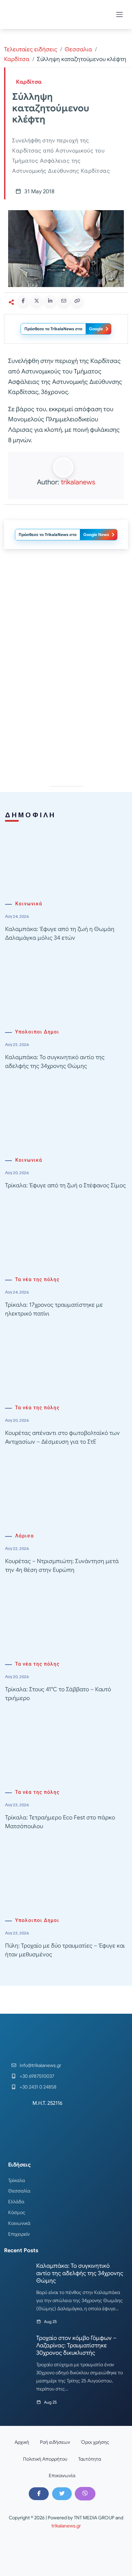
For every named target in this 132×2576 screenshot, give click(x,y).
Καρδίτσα (17, 59)
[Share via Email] (64, 301)
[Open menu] (119, 15)
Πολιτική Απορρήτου (45, 2459)
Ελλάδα (16, 2202)
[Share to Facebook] (23, 301)
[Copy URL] (77, 301)
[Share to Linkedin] (50, 301)
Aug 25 (50, 2322)
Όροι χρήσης (95, 2442)
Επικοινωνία (62, 2475)
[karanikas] (66, 623)
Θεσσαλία (19, 2191)
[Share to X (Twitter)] (37, 301)
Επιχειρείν (19, 2234)
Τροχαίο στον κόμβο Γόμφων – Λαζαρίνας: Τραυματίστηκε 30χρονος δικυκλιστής (76, 2345)
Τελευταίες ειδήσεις (31, 49)
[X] (62, 2494)
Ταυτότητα (90, 2459)
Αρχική (22, 2442)
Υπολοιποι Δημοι (37, 1032)
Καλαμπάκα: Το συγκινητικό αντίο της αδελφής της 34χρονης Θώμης (80, 2273)
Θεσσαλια (78, 49)
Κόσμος (17, 2212)
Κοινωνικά (29, 904)
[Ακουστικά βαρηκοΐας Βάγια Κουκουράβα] (66, 719)
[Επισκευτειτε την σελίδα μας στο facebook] (39, 2494)
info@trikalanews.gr (40, 2065)
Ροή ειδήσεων (55, 2442)
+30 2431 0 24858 (38, 2087)
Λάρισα (25, 1536)
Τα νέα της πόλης (37, 1280)
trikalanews (78, 482)
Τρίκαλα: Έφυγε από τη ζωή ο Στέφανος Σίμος (65, 1185)
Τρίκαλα (17, 2180)
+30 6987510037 (37, 2076)
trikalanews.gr (66, 2526)
